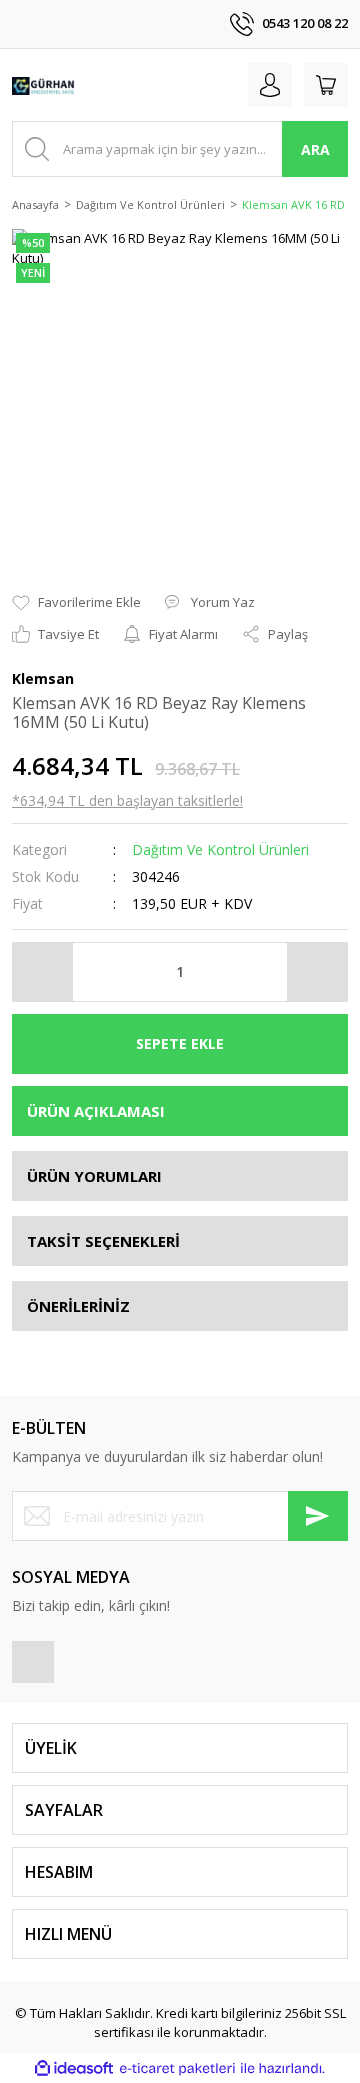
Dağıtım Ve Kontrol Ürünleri (220, 849)
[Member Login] (270, 85)
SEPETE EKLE (180, 1043)
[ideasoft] (74, 2069)
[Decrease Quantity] (43, 972)
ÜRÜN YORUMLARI (94, 1176)
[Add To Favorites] (76, 603)
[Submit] (318, 1516)
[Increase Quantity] (317, 972)
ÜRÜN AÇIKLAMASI (96, 1111)
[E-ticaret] (177, 2069)
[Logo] (43, 85)
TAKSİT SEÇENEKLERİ (103, 1241)
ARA (315, 149)
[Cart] (326, 85)
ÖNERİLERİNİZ (78, 1306)
